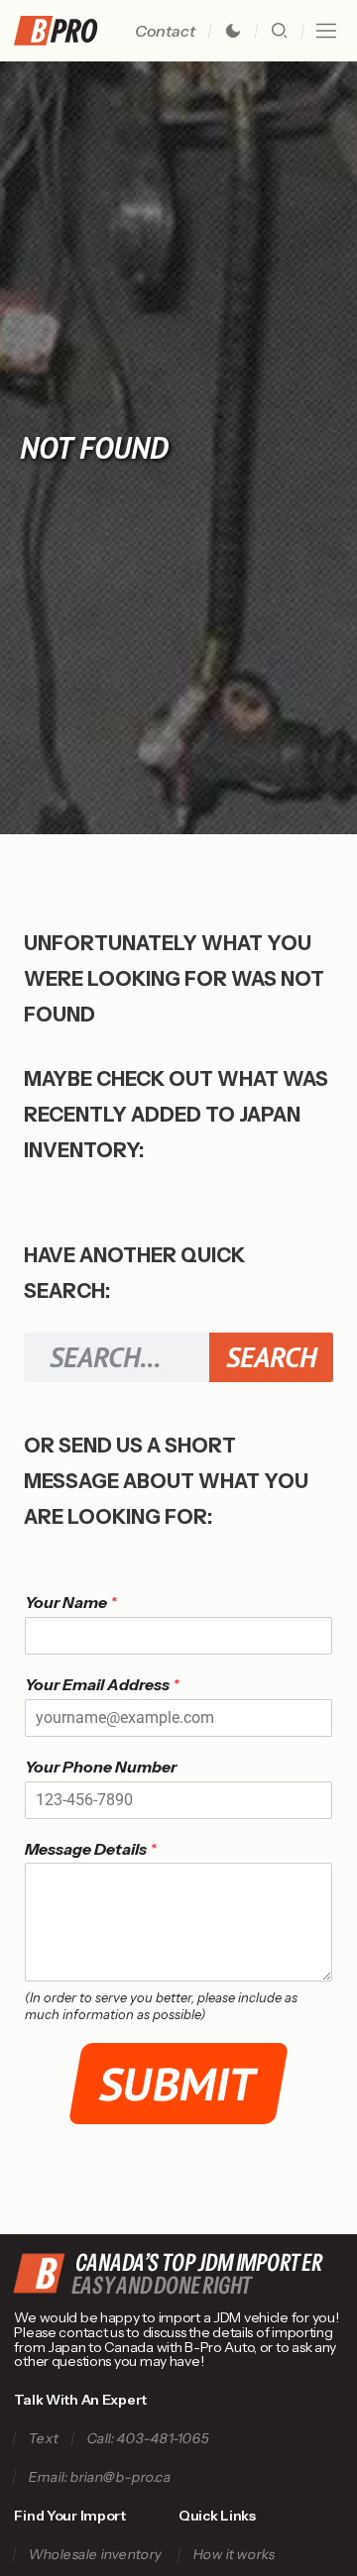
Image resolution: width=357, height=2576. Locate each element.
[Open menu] (326, 31)
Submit (179, 2084)
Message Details (91, 1849)
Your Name (71, 1602)
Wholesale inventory (96, 2555)
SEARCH (271, 1357)
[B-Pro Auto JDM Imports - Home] (63, 31)
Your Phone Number (101, 1767)
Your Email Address (102, 1684)
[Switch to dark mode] (233, 31)
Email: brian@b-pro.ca (101, 2477)
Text (44, 2439)
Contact (165, 31)
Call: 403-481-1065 (149, 2439)
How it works (234, 2555)
